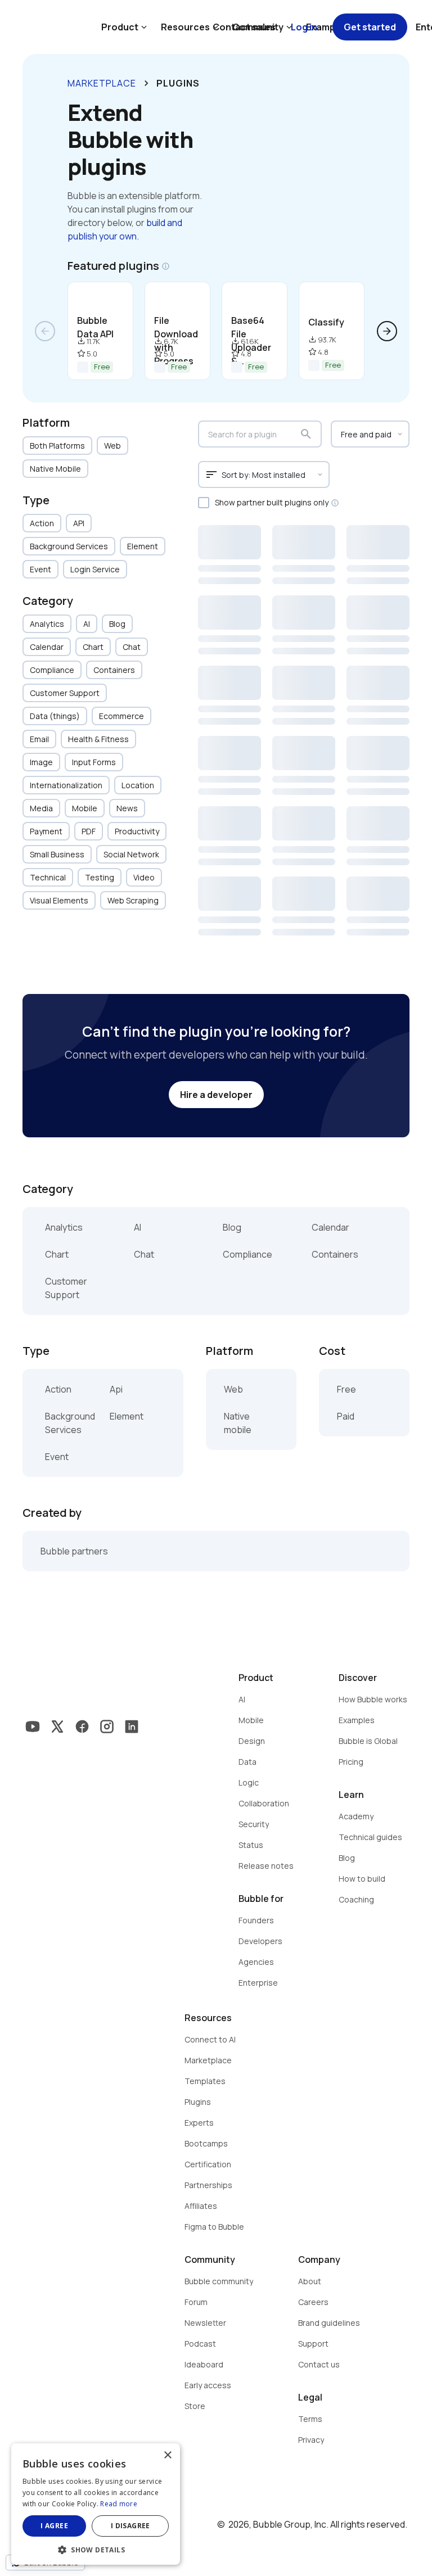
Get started (370, 27)
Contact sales (244, 27)
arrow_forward (387, 331)
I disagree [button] (130, 2526)
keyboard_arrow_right (146, 83)
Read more (119, 2504)
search (306, 434)
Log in (304, 27)
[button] (96, 2549)
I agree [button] (54, 2526)
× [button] (167, 2455)
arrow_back (45, 331)
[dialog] (96, 2504)
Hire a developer (216, 1095)
